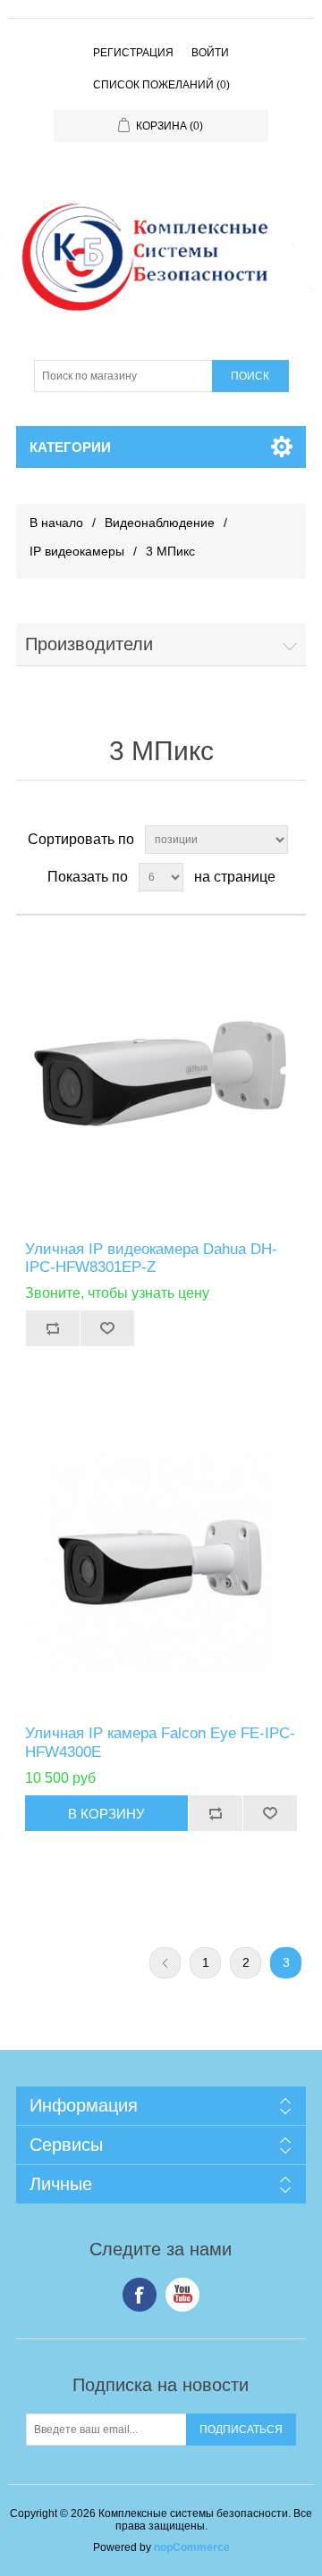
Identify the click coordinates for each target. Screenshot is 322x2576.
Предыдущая (165, 1963)
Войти (210, 53)
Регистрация (133, 53)
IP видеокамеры (77, 551)
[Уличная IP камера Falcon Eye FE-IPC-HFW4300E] (161, 1562)
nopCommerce (192, 2547)
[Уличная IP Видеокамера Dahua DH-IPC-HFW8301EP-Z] (161, 1078)
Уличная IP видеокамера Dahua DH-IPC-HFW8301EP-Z (151, 1258)
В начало (56, 523)
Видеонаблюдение (160, 523)
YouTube (182, 2295)
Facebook (140, 2295)
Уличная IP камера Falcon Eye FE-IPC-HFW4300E (160, 1742)
